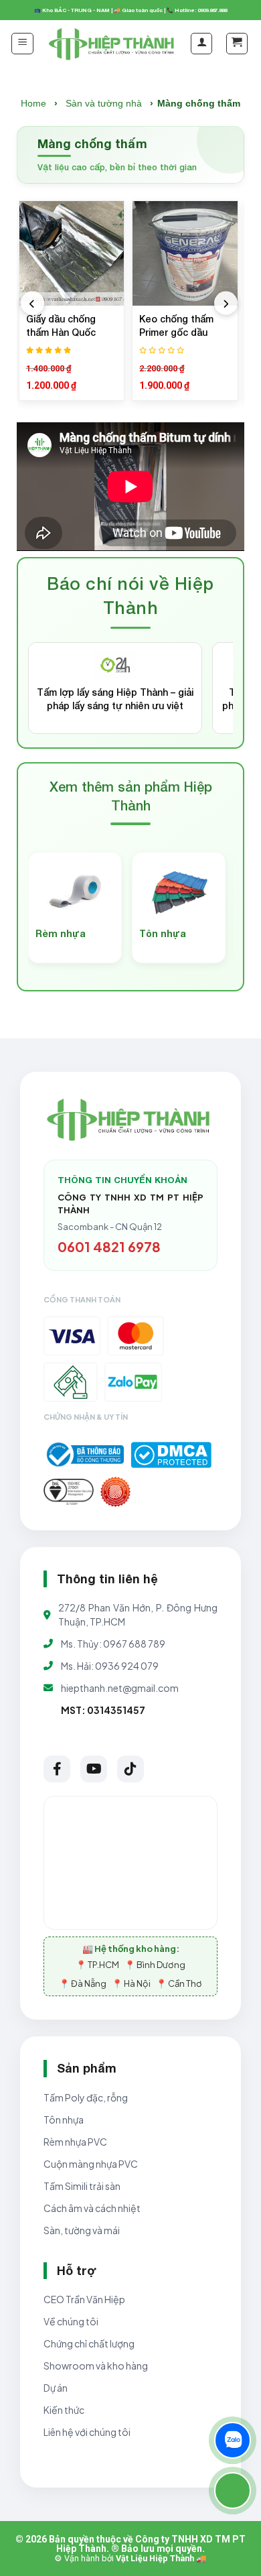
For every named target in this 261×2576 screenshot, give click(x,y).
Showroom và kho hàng (96, 2366)
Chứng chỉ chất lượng (89, 2343)
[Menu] (22, 44)
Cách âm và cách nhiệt (92, 2208)
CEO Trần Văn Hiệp (84, 2299)
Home (33, 103)
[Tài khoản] (201, 44)
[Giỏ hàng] (237, 44)
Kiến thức (64, 2410)
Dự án (56, 2388)
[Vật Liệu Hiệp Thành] (113, 44)
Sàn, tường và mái (82, 2230)
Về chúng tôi (71, 2321)
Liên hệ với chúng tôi (87, 2432)
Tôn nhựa (64, 2120)
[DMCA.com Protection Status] (171, 1455)
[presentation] (32, 303)
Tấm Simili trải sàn (82, 2186)
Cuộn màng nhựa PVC (91, 2164)
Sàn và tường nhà (104, 103)
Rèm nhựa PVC (75, 2142)
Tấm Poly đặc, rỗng (86, 2097)
